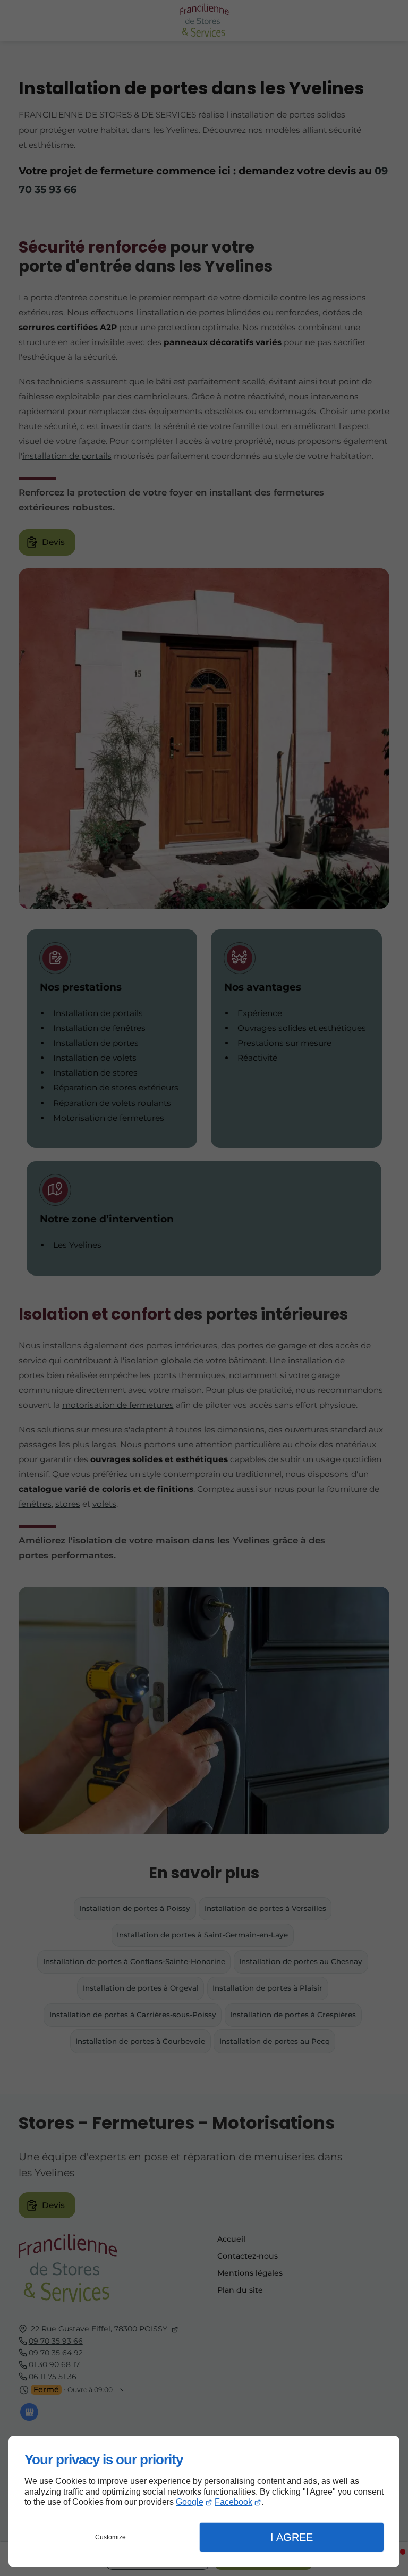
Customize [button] (110, 2537)
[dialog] (204, 2502)
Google (190, 2502)
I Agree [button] (292, 2537)
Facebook (233, 2502)
